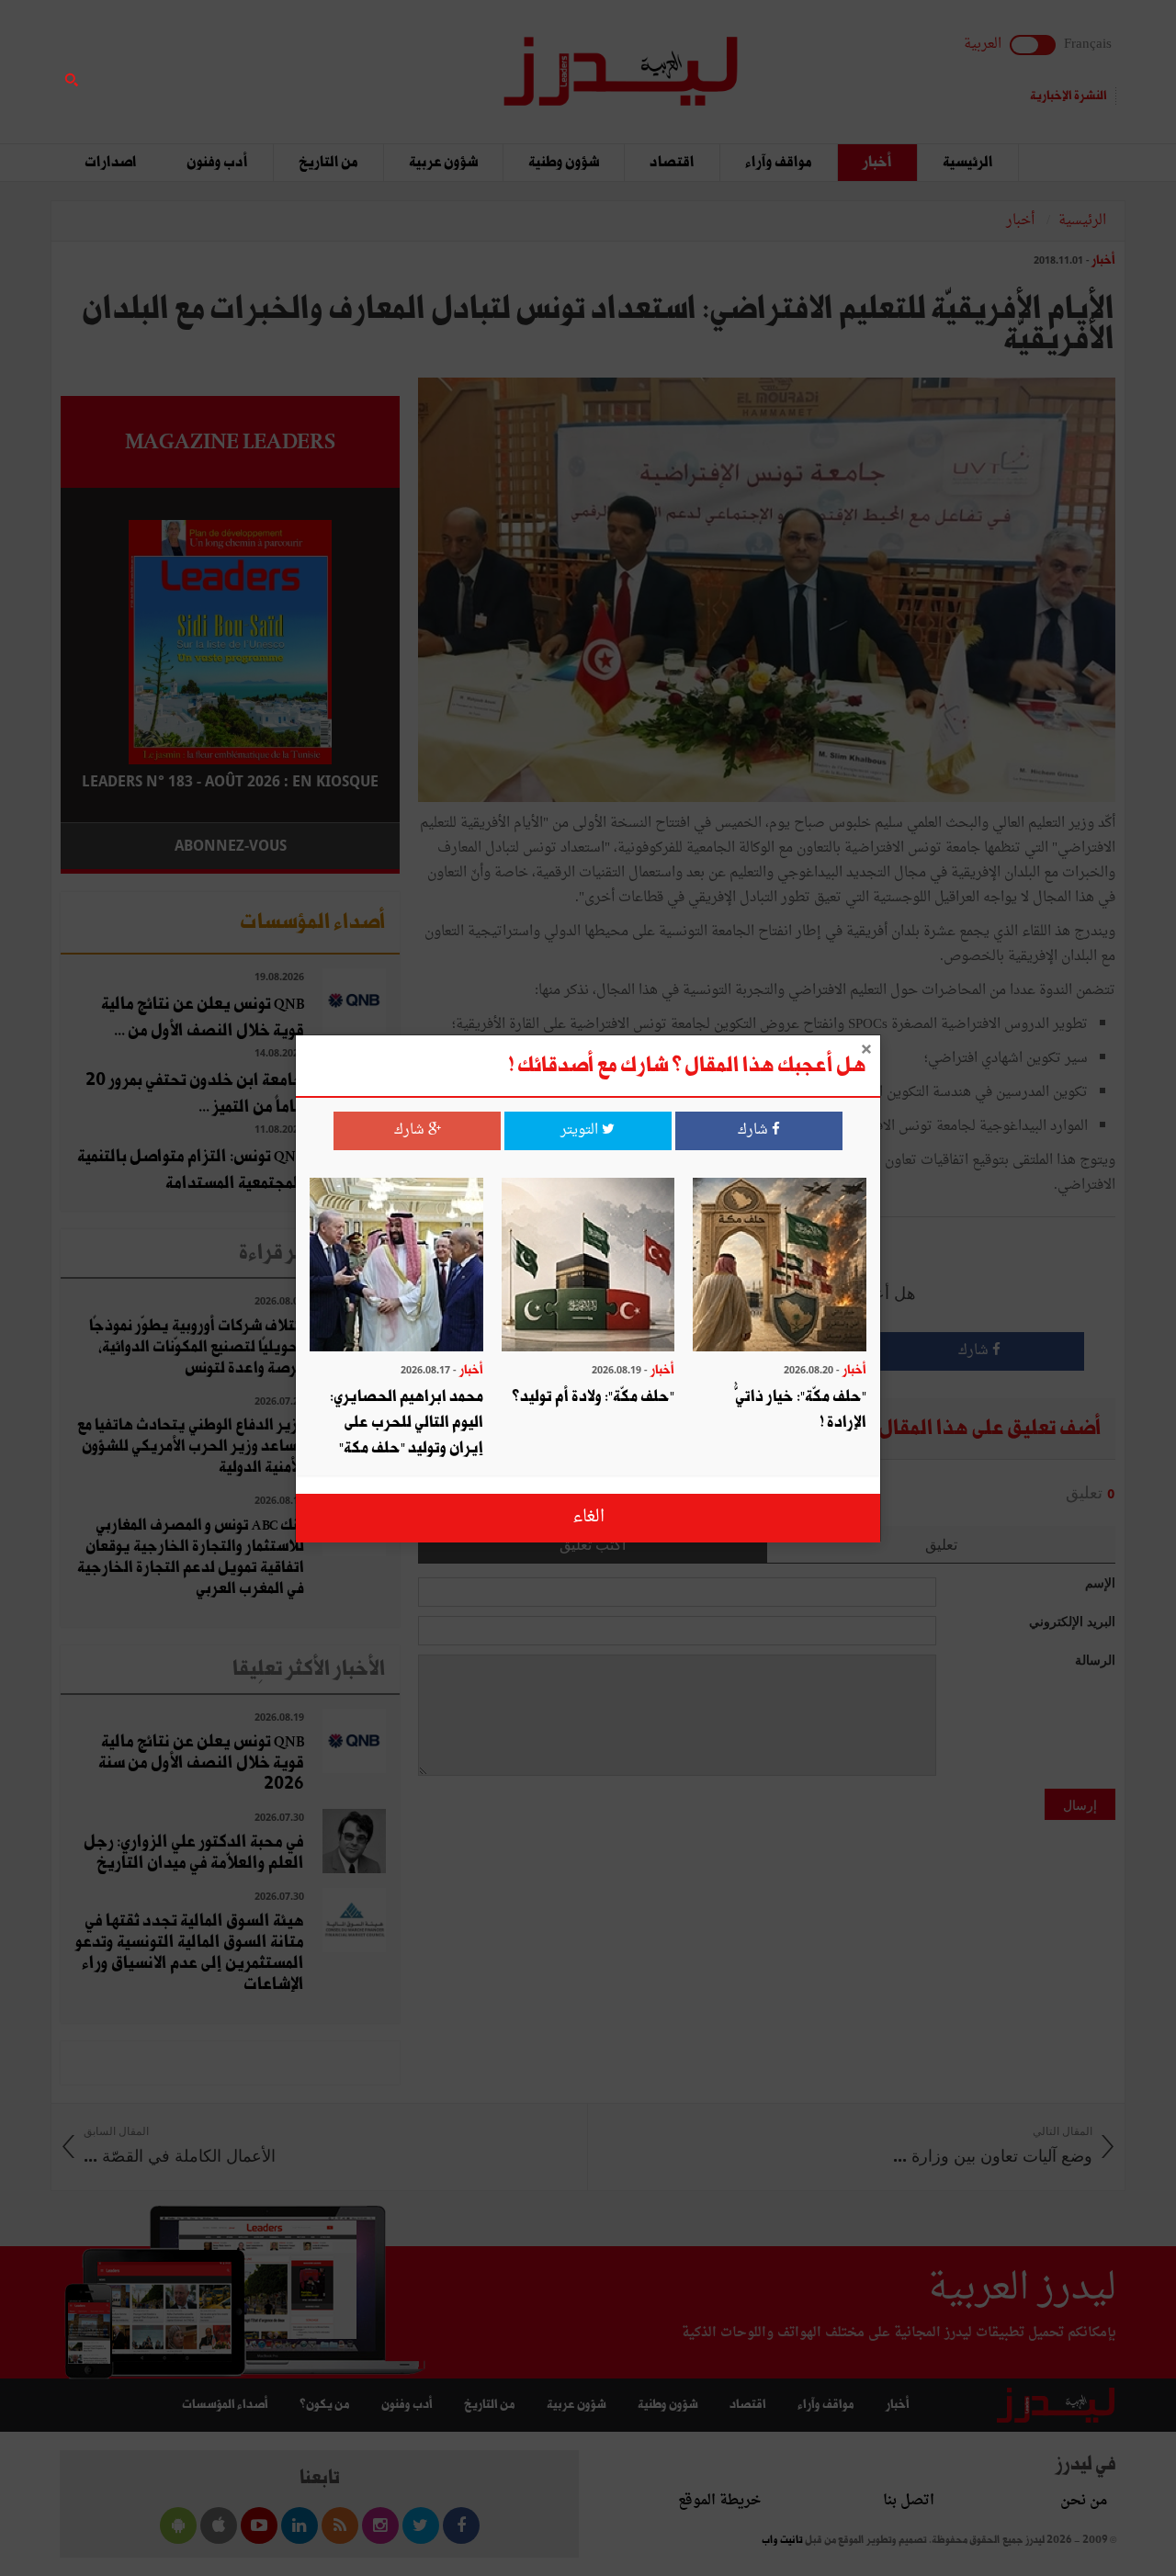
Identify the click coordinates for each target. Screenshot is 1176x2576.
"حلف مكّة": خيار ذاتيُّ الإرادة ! (801, 1410)
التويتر (581, 1130)
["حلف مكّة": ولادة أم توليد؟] (588, 1266)
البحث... (390, 61)
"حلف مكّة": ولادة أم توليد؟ (593, 1397)
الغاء (588, 1517)
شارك (755, 1130)
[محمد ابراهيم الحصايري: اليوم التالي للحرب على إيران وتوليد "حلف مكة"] (396, 1266)
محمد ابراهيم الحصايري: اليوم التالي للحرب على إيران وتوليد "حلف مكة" (407, 1423)
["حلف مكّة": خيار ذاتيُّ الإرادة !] (780, 1266)
